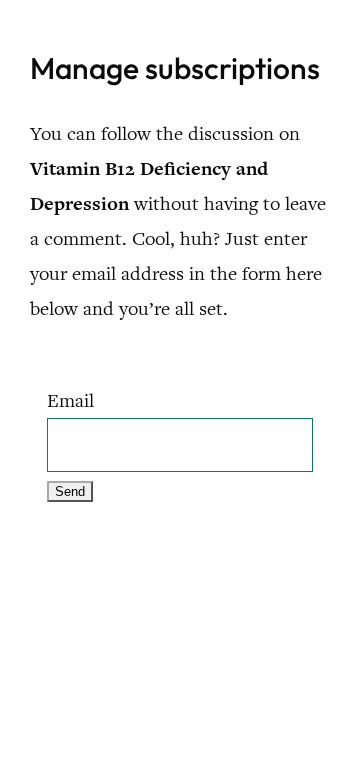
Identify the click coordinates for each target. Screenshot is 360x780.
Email (70, 400)
